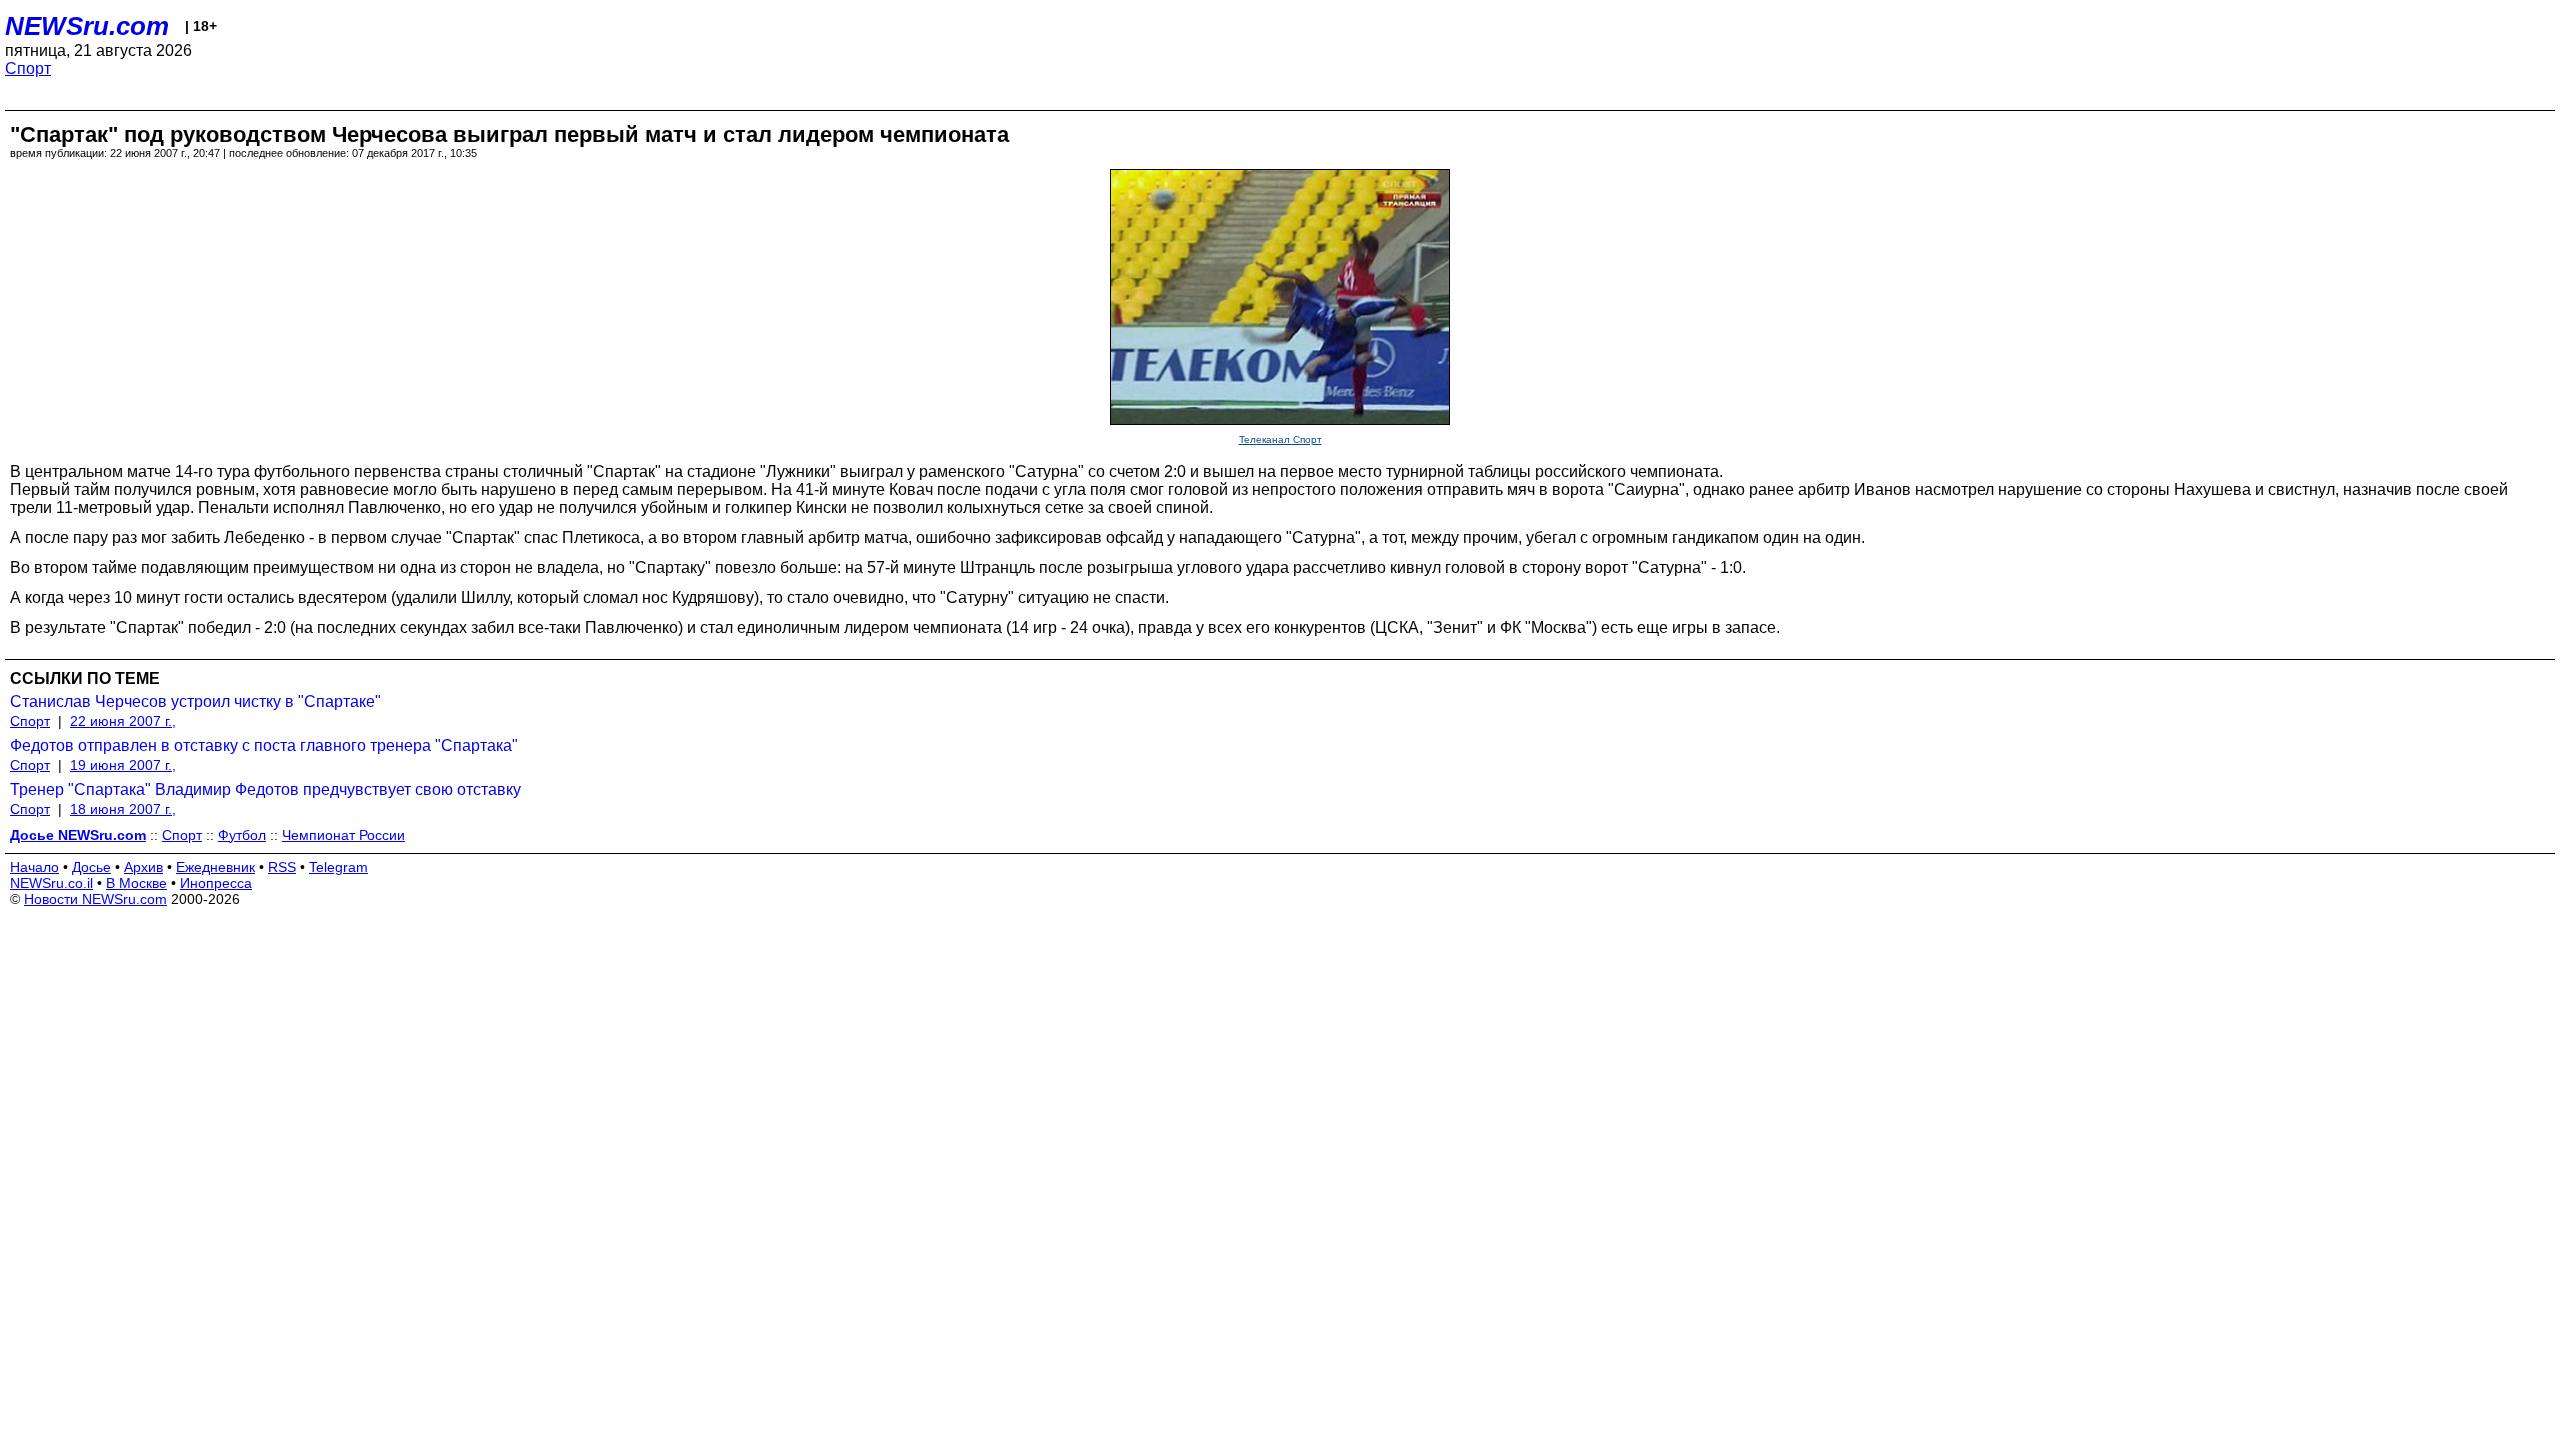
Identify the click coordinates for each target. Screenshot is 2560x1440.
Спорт (28, 68)
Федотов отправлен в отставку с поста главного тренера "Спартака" (264, 745)
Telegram (338, 867)
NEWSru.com (87, 26)
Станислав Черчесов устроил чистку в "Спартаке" (195, 701)
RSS (282, 867)
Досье (91, 867)
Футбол (242, 835)
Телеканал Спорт (1280, 439)
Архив (143, 867)
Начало (34, 867)
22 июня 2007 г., (123, 721)
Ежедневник (215, 867)
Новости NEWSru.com (95, 899)
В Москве (136, 883)
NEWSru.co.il (51, 883)
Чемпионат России (343, 835)
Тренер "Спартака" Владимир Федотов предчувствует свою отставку (265, 789)
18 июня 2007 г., (123, 809)
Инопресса (216, 883)
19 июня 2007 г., (123, 765)
